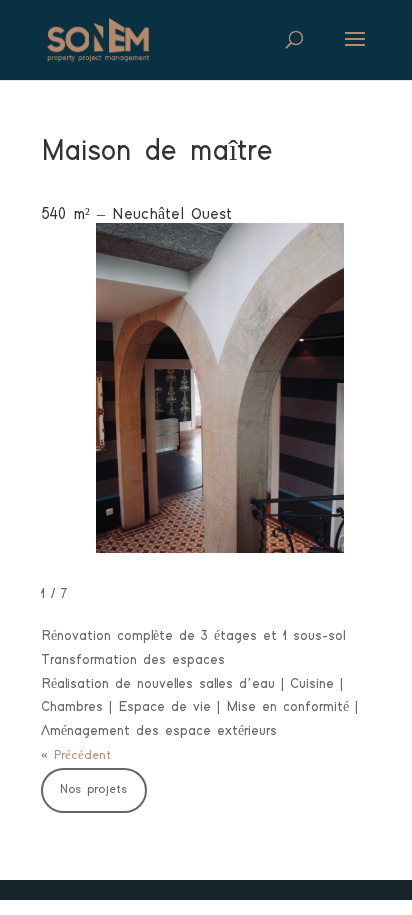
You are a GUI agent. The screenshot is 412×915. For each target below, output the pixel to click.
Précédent (82, 755)
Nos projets (93, 789)
